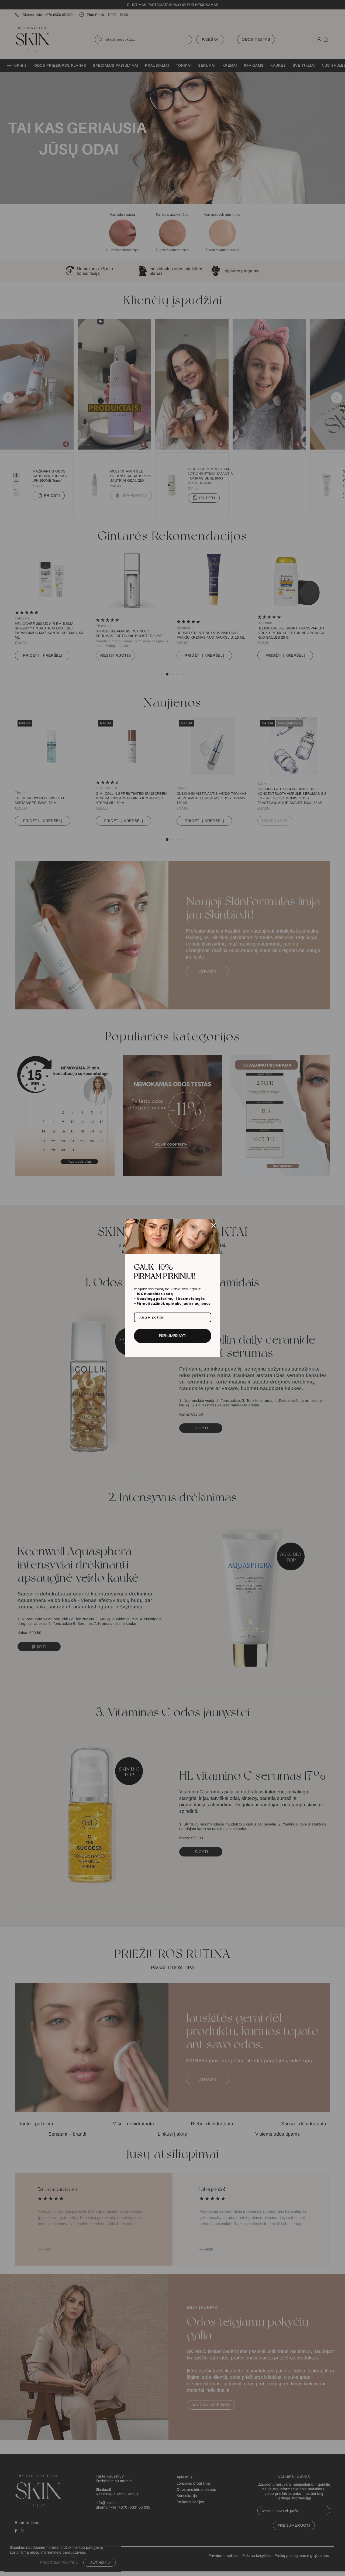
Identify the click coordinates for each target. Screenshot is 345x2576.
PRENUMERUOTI (173, 1336)
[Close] (213, 1225)
